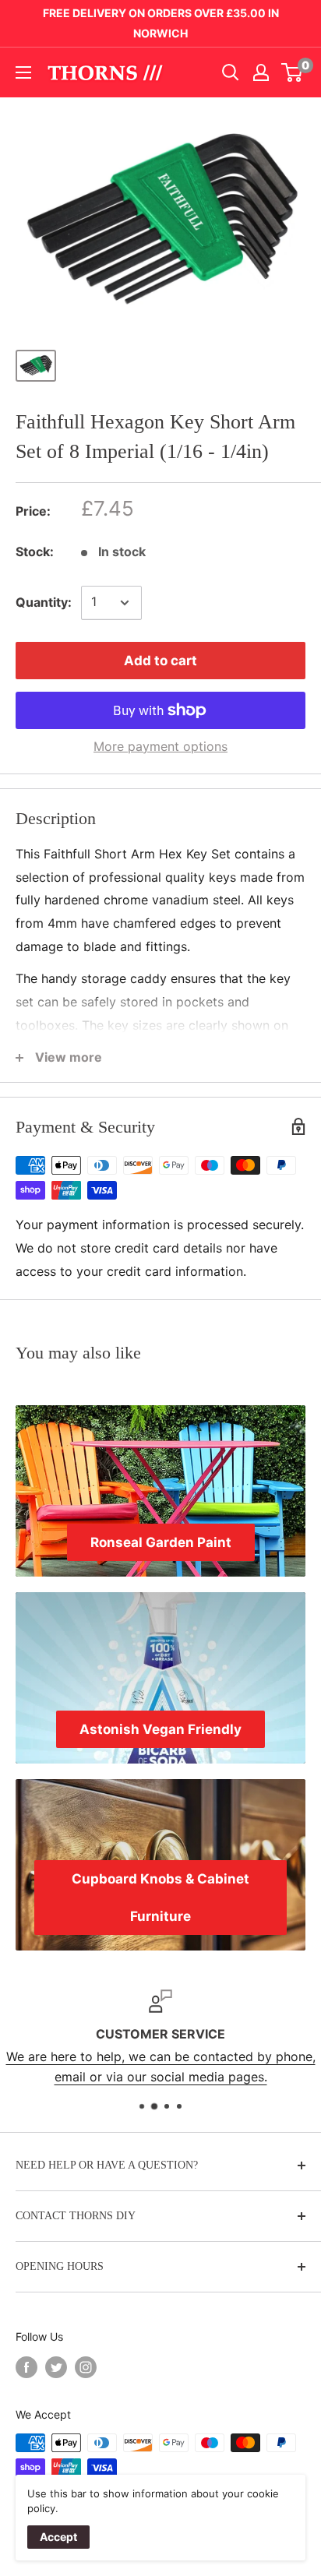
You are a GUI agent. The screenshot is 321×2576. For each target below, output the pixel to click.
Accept (58, 2537)
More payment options (160, 746)
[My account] (261, 72)
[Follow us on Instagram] (86, 2367)
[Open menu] (23, 72)
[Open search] (231, 72)
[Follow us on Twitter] (56, 2367)
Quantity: (44, 602)
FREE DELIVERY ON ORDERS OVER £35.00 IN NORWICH (161, 23)
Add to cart (160, 661)
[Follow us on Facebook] (26, 2367)
